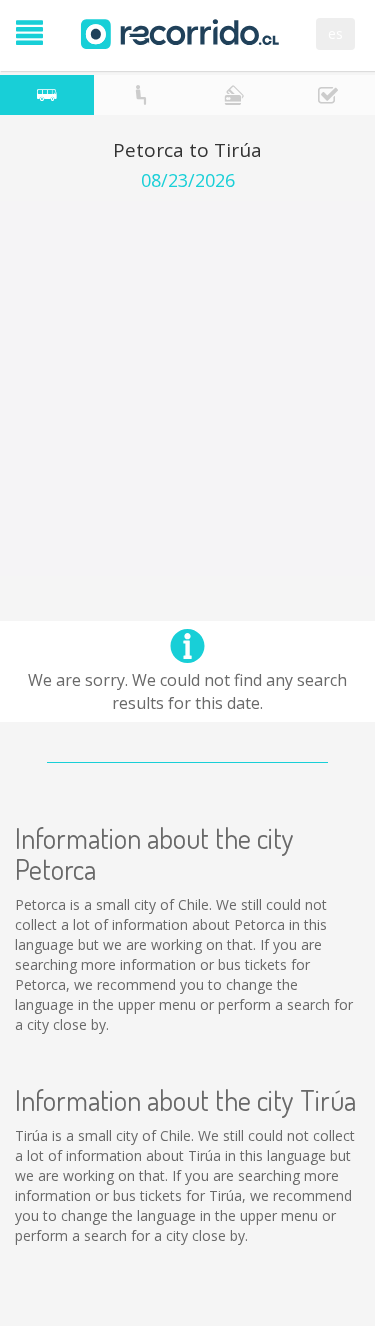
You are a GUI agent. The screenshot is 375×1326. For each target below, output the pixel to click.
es (335, 33)
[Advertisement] (187, 388)
